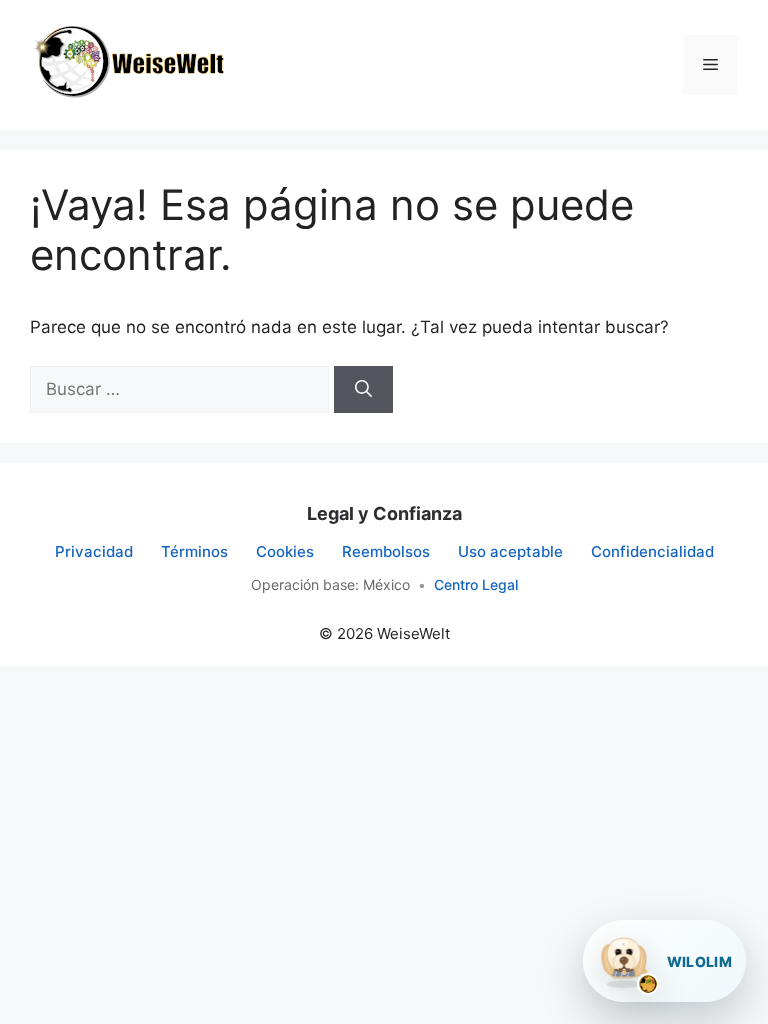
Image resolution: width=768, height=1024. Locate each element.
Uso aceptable (510, 551)
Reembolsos (386, 551)
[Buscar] (363, 390)
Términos (194, 551)
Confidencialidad (652, 551)
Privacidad (94, 551)
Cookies (285, 551)
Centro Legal (476, 584)
